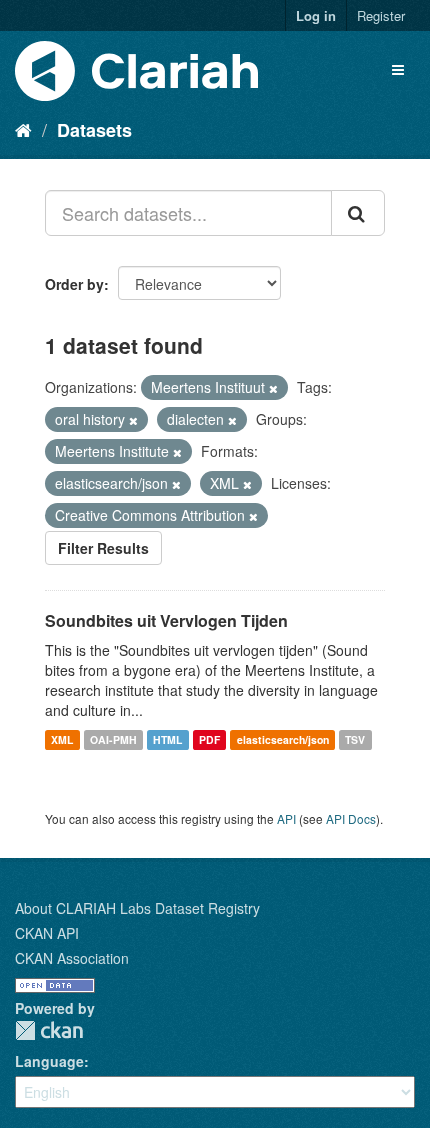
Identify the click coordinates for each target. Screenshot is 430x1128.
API (286, 818)
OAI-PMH (113, 739)
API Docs (351, 818)
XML (62, 739)
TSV (355, 739)
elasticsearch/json (283, 739)
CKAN (49, 1030)
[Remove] (273, 388)
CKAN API (47, 933)
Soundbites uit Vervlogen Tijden (166, 620)
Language (49, 1061)
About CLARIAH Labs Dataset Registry (137, 908)
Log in (316, 15)
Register (381, 15)
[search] (358, 213)
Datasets (94, 130)
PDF (209, 739)
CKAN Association (72, 958)
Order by (74, 284)
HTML (167, 739)
